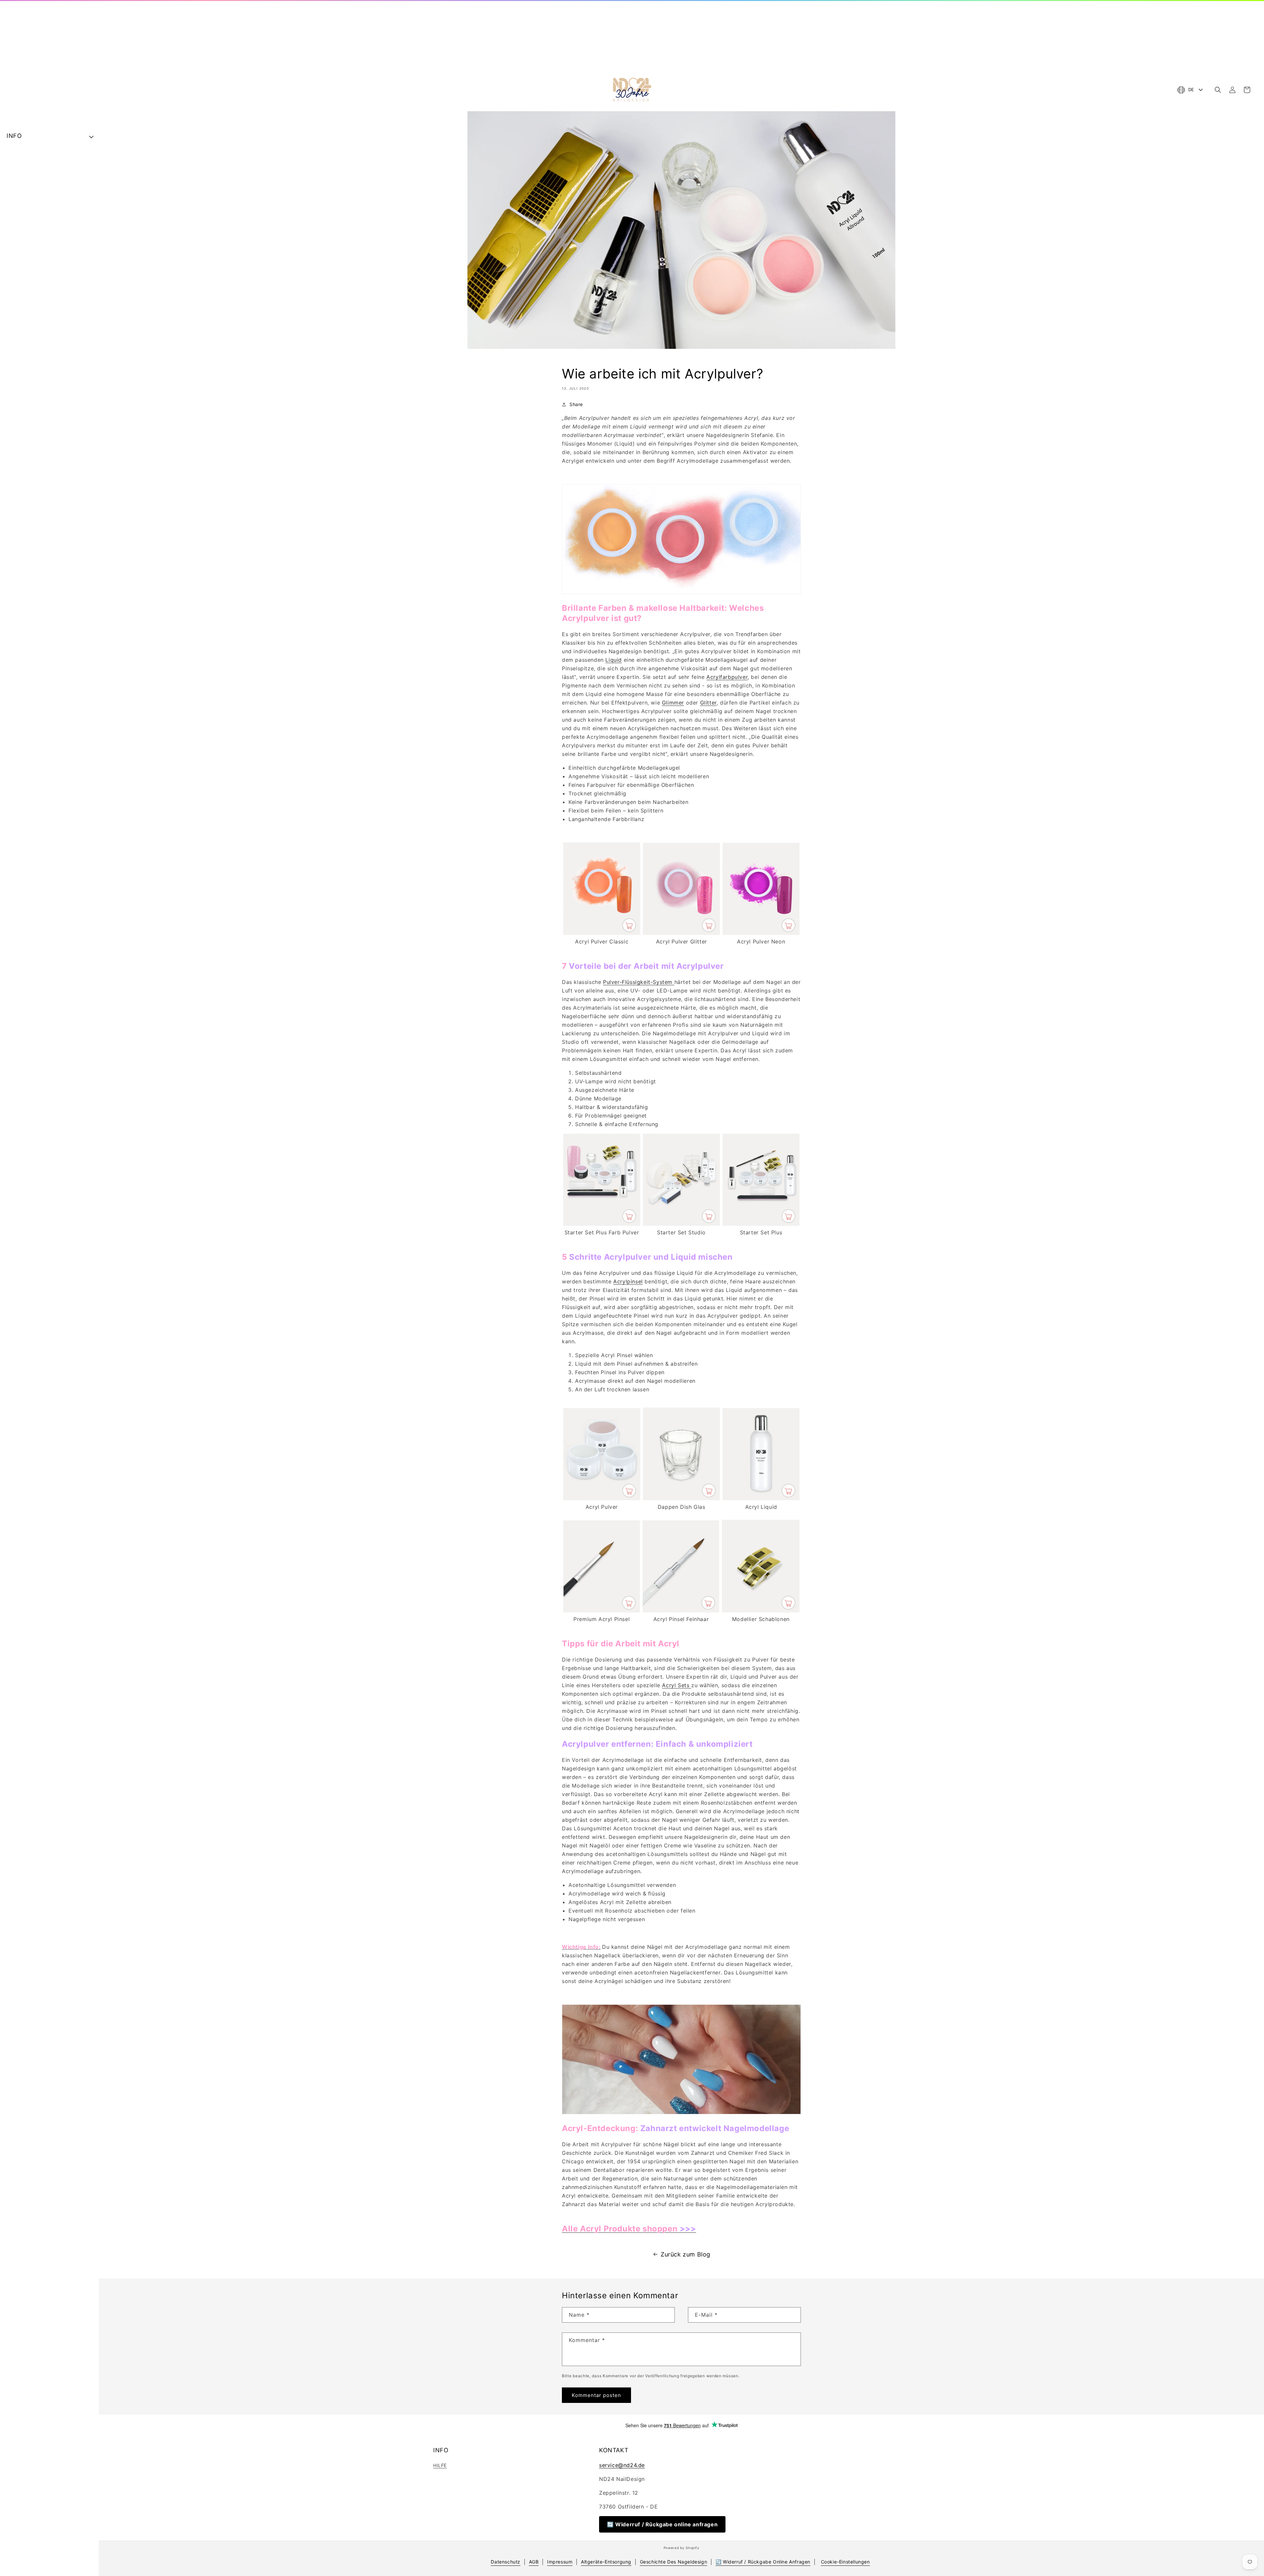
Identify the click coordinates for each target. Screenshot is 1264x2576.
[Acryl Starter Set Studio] (681, 1224)
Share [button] (576, 404)
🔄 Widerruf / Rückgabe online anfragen (662, 2524)
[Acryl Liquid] (761, 1498)
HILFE (440, 2465)
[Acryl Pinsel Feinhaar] (681, 1610)
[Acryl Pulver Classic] (602, 933)
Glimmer (673, 703)
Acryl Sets (677, 1685)
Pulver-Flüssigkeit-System (639, 982)
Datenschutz (506, 2562)
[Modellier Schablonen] (761, 1610)
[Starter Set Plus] (761, 1224)
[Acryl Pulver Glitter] (681, 933)
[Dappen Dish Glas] (682, 1498)
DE (1191, 90)
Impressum (560, 2562)
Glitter (708, 703)
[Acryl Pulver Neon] (761, 933)
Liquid (614, 660)
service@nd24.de (622, 2465)
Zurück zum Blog (685, 2254)
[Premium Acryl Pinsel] (602, 1610)
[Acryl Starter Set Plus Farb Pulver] (602, 1224)
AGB (534, 2562)
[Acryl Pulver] (602, 1498)
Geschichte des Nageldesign (674, 2562)
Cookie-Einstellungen (845, 2562)
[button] (1218, 90)
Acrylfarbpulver (727, 677)
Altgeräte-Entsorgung (606, 2562)
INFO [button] (14, 136)
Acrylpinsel (628, 1281)
